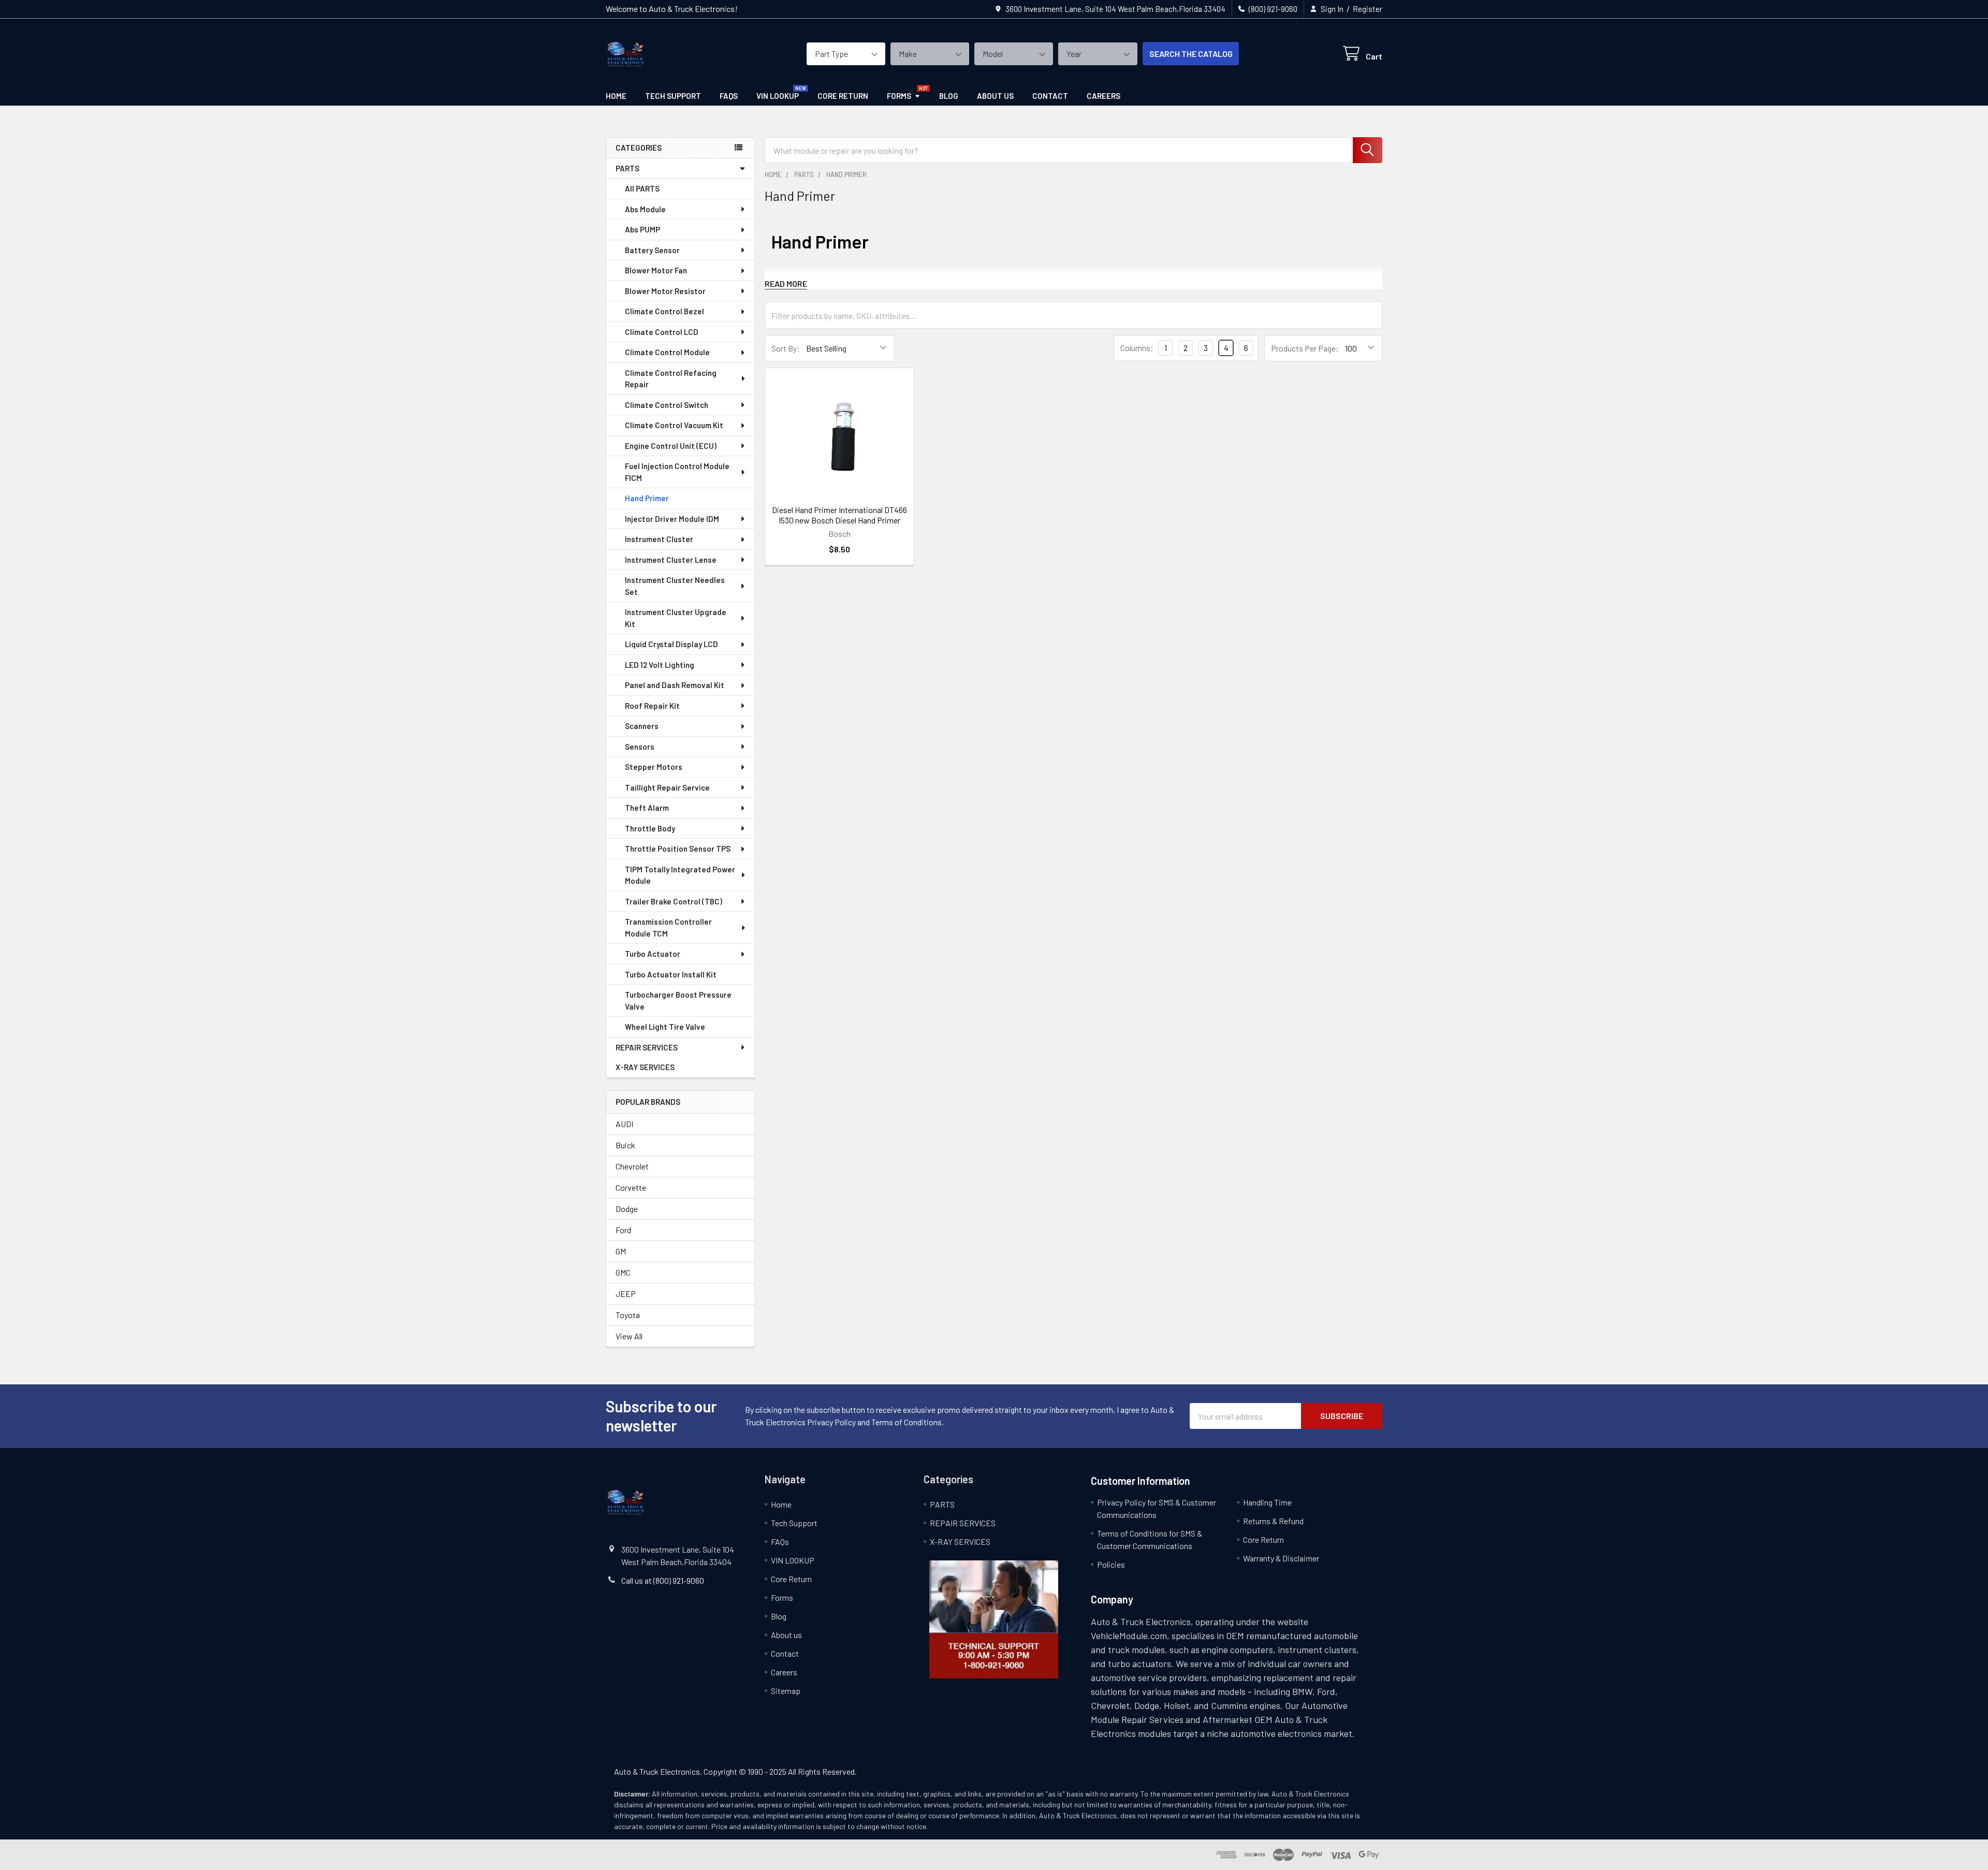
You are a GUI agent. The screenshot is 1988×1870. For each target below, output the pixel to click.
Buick (625, 1145)
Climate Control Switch (667, 405)
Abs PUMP (642, 229)
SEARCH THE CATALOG (1191, 54)
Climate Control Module (667, 352)
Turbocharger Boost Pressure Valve (678, 1000)
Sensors (640, 747)
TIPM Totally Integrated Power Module (680, 875)
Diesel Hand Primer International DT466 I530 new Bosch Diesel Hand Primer (839, 515)
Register (1368, 9)
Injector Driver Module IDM (672, 519)
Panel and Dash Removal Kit (675, 685)
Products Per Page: (1305, 348)
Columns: (1137, 348)
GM (621, 1251)
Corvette (631, 1187)
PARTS (627, 168)
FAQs (729, 96)
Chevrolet (632, 1166)
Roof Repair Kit (652, 706)
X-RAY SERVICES (645, 1067)
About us (995, 96)
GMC (623, 1272)
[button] (994, 1620)
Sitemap (786, 1691)
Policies (1111, 1564)
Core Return (843, 96)
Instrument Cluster (659, 539)
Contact (1050, 96)
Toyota (628, 1315)
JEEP (626, 1294)
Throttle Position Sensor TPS (678, 849)
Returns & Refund (1273, 1521)
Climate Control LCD (662, 332)
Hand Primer (647, 498)
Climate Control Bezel (664, 311)
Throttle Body (650, 828)
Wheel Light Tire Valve (665, 1027)
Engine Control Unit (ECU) (671, 446)
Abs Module (645, 209)
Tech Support (673, 96)
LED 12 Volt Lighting (660, 665)
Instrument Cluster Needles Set (675, 586)
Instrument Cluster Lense (671, 560)
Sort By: (786, 348)
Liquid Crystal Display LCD (671, 644)
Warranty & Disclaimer (1281, 1558)
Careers (1103, 96)
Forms (899, 96)
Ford (623, 1230)
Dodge (627, 1209)
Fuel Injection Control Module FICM (677, 472)
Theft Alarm (647, 808)
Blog (949, 96)
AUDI (624, 1124)
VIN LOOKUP (778, 96)
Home (616, 96)
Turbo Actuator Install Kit (671, 974)
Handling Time (1267, 1502)
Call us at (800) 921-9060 (663, 1580)
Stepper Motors (654, 767)
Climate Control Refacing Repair (671, 379)
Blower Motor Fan (656, 270)
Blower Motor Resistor (665, 291)
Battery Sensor (652, 250)
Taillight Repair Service (667, 787)
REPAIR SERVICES (647, 1047)
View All (629, 1336)
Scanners (642, 726)
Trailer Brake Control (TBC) (674, 901)
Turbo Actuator (653, 954)
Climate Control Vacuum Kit (674, 425)
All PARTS (642, 188)
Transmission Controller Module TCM (668, 927)
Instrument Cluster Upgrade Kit (676, 618)
